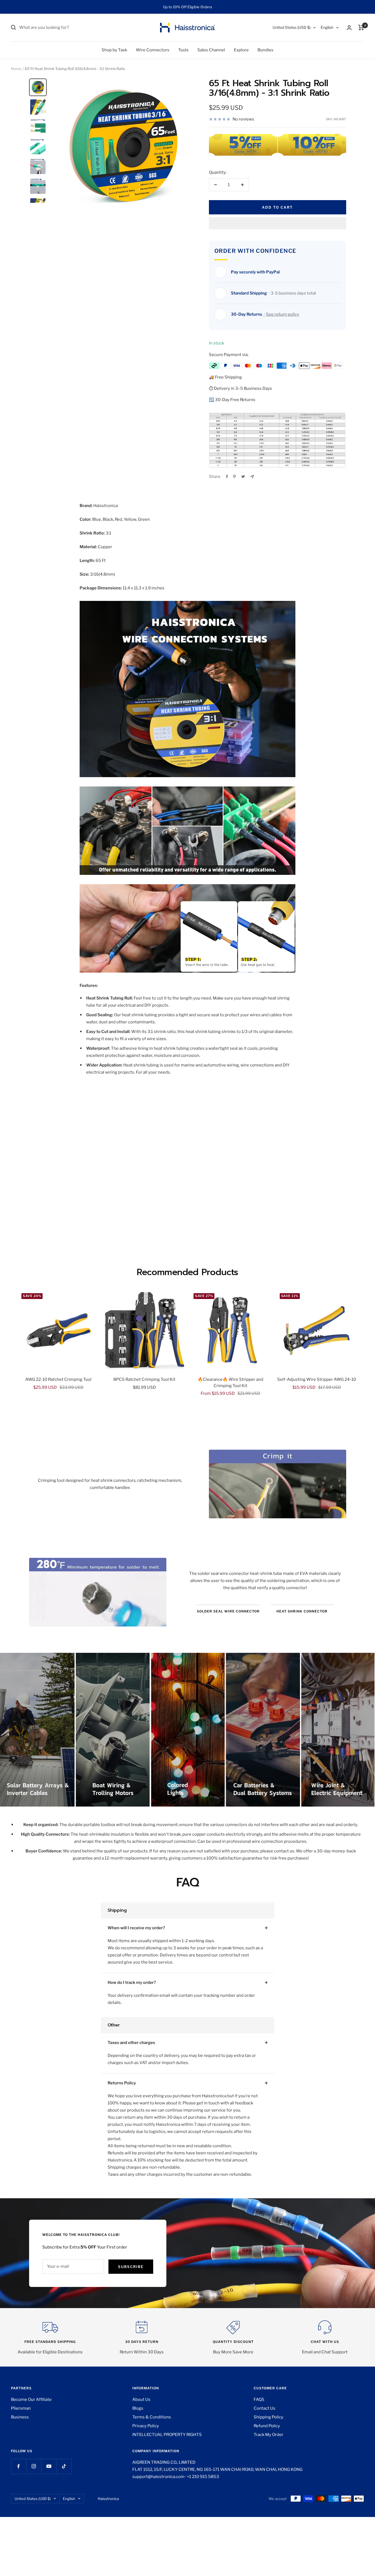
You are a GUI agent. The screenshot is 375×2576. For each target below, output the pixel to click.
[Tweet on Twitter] (243, 477)
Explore (241, 50)
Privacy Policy (146, 2426)
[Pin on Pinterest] (234, 477)
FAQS (259, 2399)
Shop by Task (114, 50)
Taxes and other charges (131, 2043)
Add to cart (277, 207)
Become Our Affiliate (31, 2399)
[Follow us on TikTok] (64, 2466)
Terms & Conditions (152, 2417)
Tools (183, 50)
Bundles (265, 50)
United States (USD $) (292, 27)
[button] (278, 223)
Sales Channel (211, 50)
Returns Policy (122, 2083)
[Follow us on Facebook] (19, 2466)
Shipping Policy (268, 2417)
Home (16, 69)
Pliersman (21, 2408)
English (327, 27)
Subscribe (131, 2267)
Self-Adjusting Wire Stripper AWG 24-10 (317, 1379)
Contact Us (265, 2408)
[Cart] (361, 27)
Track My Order (268, 2435)
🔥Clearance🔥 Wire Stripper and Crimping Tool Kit (230, 1383)
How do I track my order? (132, 1983)
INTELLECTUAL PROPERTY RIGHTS (167, 2435)
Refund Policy (267, 2426)
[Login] (349, 28)
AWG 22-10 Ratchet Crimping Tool (58, 1379)
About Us (141, 2399)
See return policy (283, 314)
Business (20, 2417)
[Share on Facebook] (227, 477)
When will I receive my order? (136, 1928)
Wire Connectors (153, 50)
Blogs (138, 2408)
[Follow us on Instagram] (34, 2466)
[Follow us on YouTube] (49, 2466)
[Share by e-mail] (252, 477)
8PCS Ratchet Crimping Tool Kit (144, 1379)
